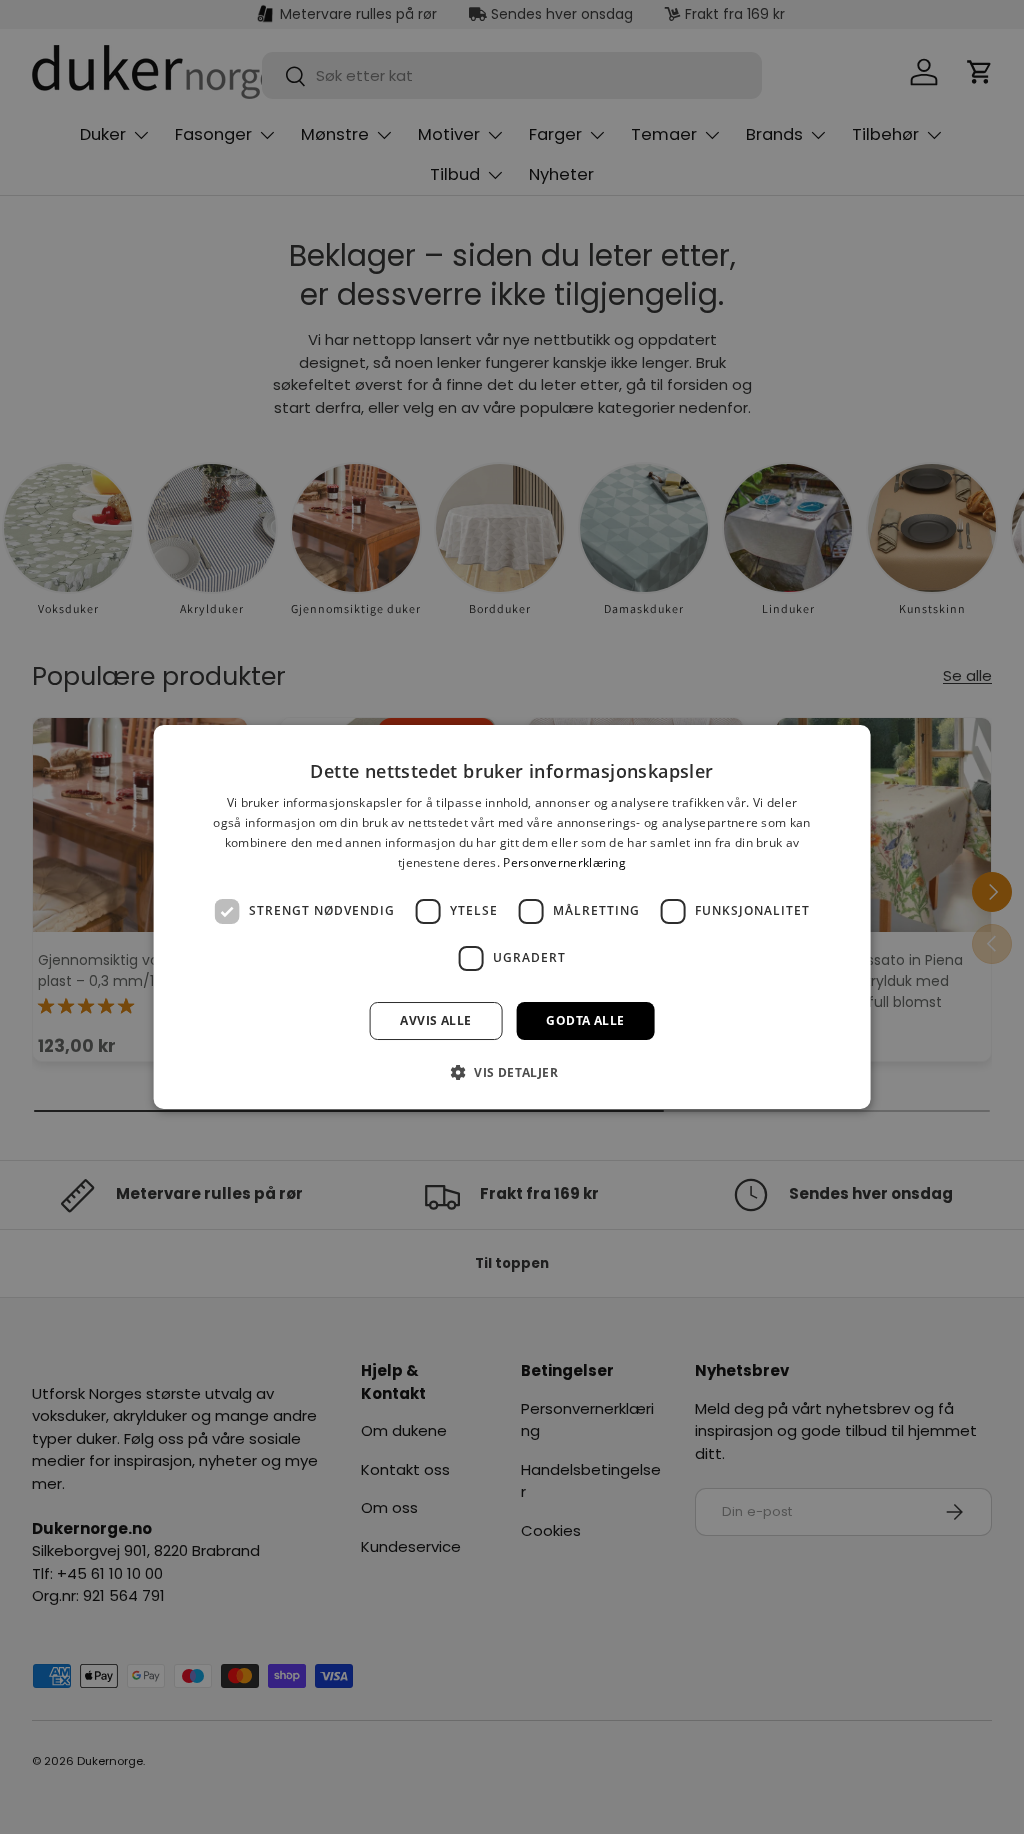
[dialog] (512, 917)
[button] (512, 1072)
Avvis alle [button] (435, 1020)
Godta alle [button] (585, 1020)
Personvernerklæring (564, 862)
